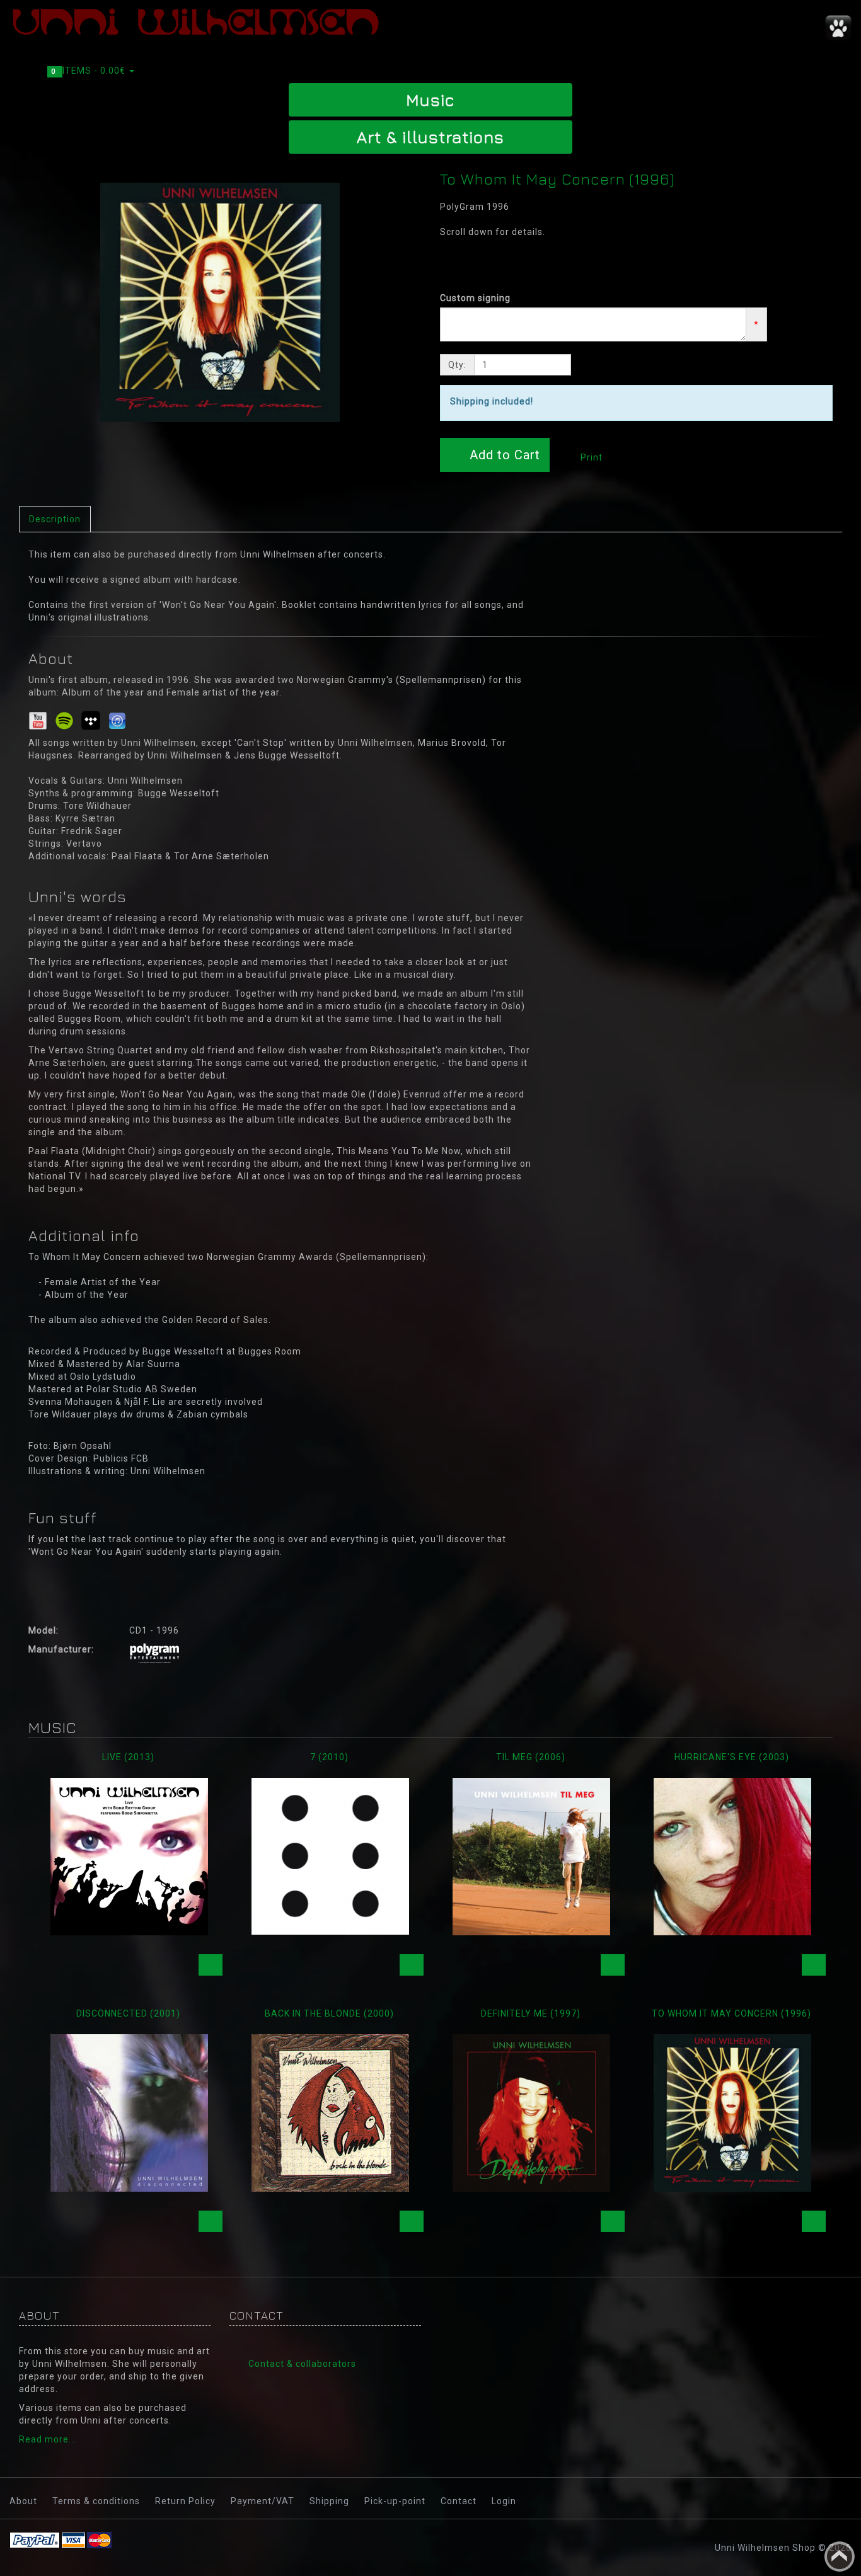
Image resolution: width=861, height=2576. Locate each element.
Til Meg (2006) (531, 1757)
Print (590, 457)
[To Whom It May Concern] (220, 302)
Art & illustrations (430, 137)
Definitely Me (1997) (531, 2013)
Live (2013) (128, 1757)
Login (504, 2501)
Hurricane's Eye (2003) (732, 1757)
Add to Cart (503, 455)
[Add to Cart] (211, 1965)
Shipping (329, 2501)
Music (430, 100)
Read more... (48, 2439)
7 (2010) (329, 1757)
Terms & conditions (96, 2501)
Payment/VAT (263, 2501)
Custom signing (475, 298)
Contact (459, 2501)
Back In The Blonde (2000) (329, 2013)
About (23, 2501)
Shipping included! (492, 401)
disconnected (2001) (128, 2013)
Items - (89, 71)
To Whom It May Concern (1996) (731, 2013)
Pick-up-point (395, 2501)
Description (55, 519)
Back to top (840, 2556)
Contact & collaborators (302, 2364)
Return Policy (185, 2501)
